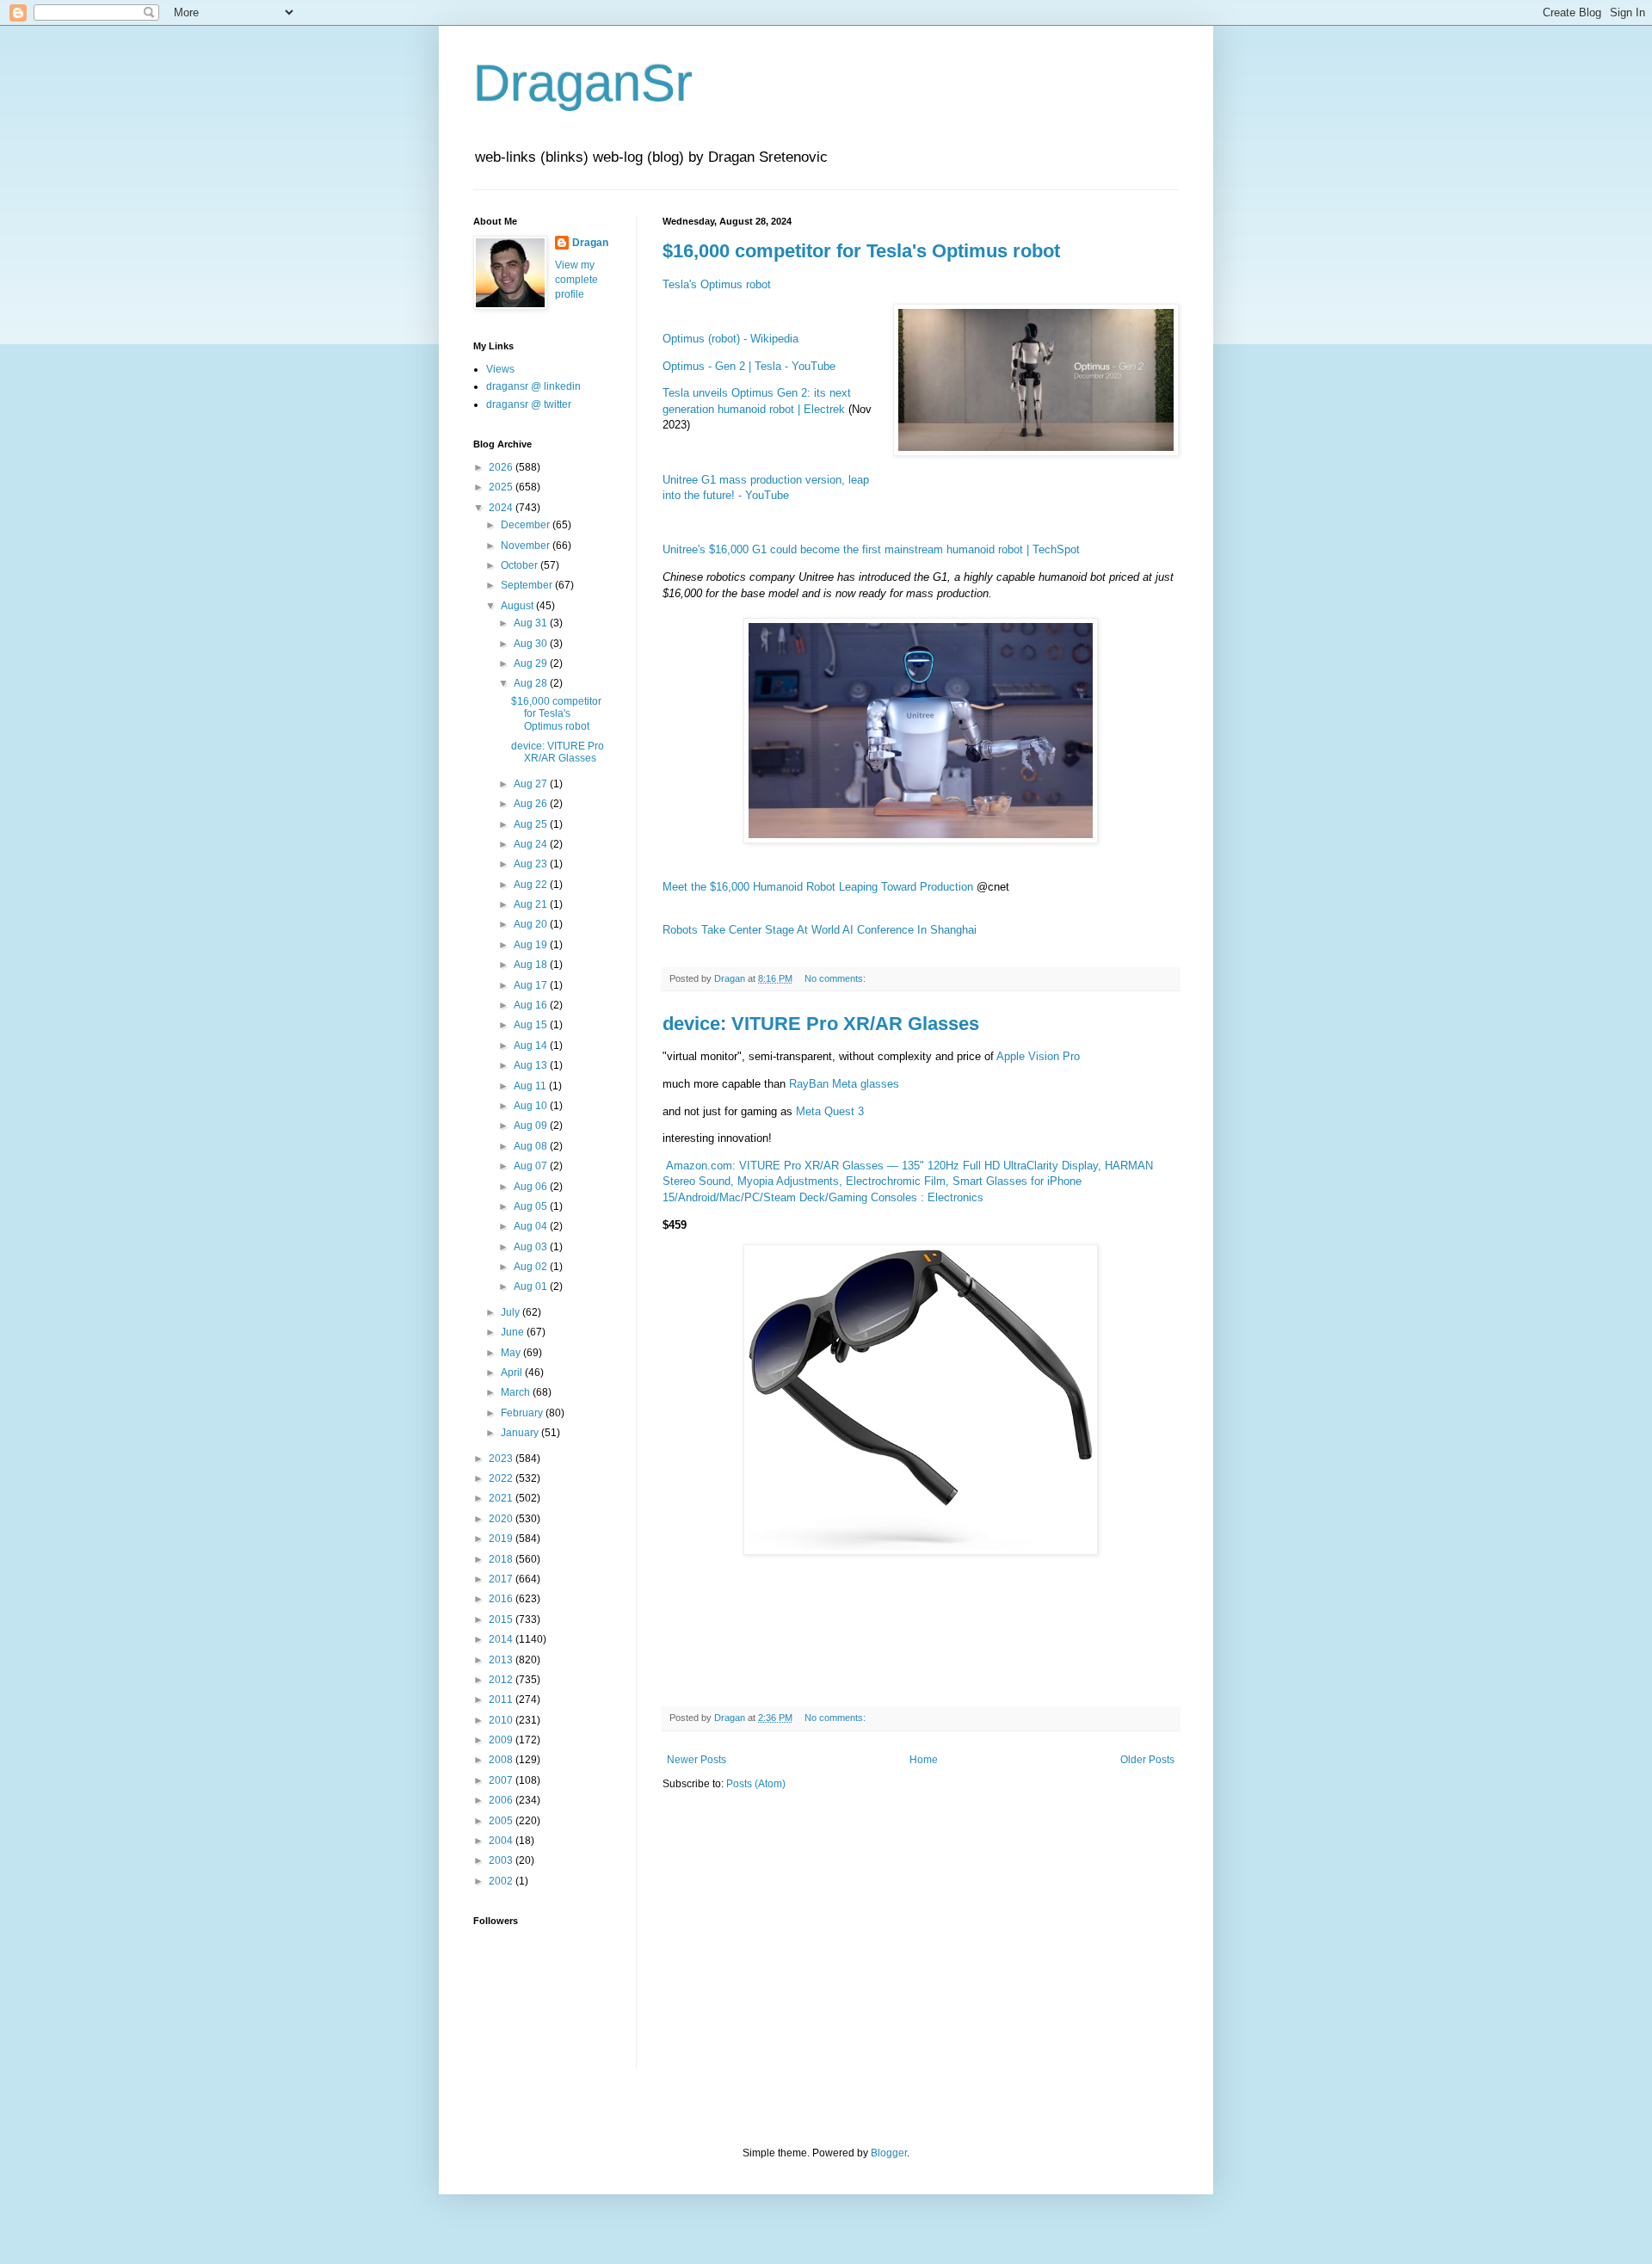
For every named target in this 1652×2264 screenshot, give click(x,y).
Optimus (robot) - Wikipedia (730, 339)
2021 (502, 1498)
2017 (502, 1579)
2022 (502, 1478)
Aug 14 (532, 1046)
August (518, 606)
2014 (502, 1639)
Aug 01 (532, 1286)
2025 (502, 487)
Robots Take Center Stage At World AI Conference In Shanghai (820, 930)
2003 (502, 1860)
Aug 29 (532, 663)
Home (924, 1760)
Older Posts (1147, 1760)
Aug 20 (532, 924)
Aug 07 (532, 1166)
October (521, 565)
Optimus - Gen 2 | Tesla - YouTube (749, 366)
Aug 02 (532, 1267)
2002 (502, 1881)
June (514, 1332)
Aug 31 (532, 623)
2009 (502, 1740)
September (528, 585)
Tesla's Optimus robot (717, 284)
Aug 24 (532, 844)
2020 (502, 1519)
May (512, 1353)
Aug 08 (532, 1146)
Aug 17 (532, 985)
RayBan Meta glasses (844, 1084)
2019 (502, 1539)
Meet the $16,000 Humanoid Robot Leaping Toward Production (818, 887)
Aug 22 (532, 885)
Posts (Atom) (756, 1784)
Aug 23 (532, 864)
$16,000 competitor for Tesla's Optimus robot (861, 251)
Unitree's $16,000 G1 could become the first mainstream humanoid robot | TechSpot (871, 549)
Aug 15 (532, 1025)
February (523, 1413)
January (521, 1433)
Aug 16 (532, 1005)
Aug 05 (532, 1206)
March (517, 1392)
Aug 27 (532, 784)
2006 (502, 1800)
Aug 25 (532, 824)
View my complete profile (576, 280)
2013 (502, 1660)
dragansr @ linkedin (533, 386)
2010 (502, 1720)
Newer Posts (697, 1760)
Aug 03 (532, 1247)
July (512, 1312)
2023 (502, 1459)
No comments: (836, 978)
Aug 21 (532, 904)
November (527, 546)
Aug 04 (532, 1226)
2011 (502, 1700)
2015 (502, 1619)
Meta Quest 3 (830, 1111)
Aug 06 (532, 1187)
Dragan (590, 243)
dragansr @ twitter (529, 404)
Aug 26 (532, 804)
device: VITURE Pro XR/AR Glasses (821, 1024)
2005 (502, 1821)
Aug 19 (532, 945)
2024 (502, 508)
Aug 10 (532, 1106)
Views (500, 369)
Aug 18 (532, 965)
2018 (502, 1559)
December (527, 525)
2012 (502, 1680)
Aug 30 (532, 644)
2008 (502, 1760)
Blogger (889, 2153)
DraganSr (583, 83)
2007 (502, 1780)
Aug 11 (531, 1086)
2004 (502, 1841)
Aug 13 (532, 1065)
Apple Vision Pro (1038, 1056)
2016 (502, 1599)
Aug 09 (532, 1126)
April (513, 1373)
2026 (502, 467)
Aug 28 (532, 683)
